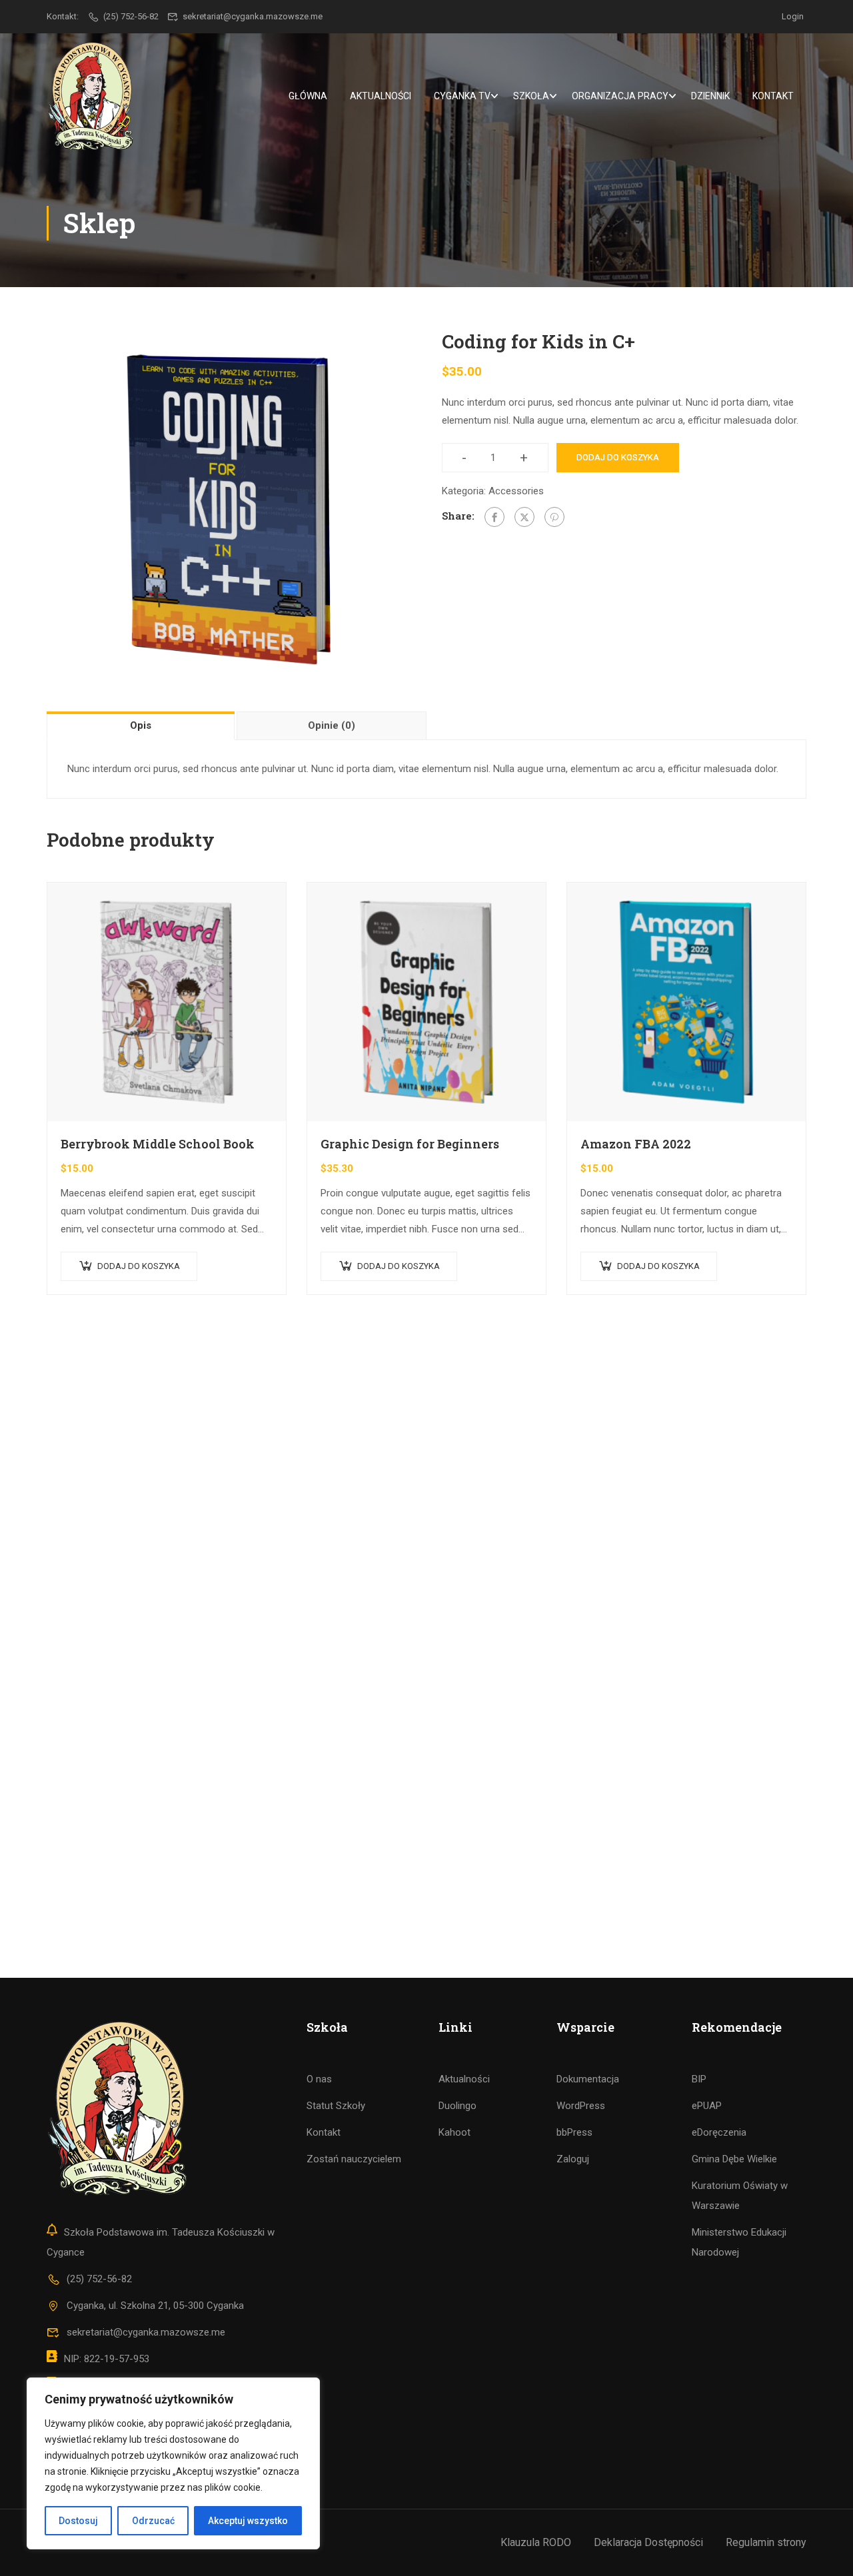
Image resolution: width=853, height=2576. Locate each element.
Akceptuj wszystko (248, 2521)
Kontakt (773, 96)
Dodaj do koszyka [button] (139, 1266)
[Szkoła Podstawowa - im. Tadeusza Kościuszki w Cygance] (90, 96)
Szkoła (531, 96)
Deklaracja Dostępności (648, 2542)
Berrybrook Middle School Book (158, 1144)
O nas (319, 2079)
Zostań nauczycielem (354, 2159)
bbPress (574, 2132)
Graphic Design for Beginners (410, 1144)
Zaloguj (573, 2159)
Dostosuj (78, 2521)
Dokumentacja (588, 2079)
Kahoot (454, 2132)
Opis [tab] (141, 725)
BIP (699, 2079)
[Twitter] (524, 517)
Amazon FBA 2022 (636, 1144)
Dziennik (710, 96)
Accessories (516, 491)
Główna (308, 96)
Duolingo (457, 2106)
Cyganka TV (462, 96)
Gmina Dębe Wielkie (734, 2159)
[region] (173, 2463)
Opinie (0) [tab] (332, 725)
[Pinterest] (554, 517)
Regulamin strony (766, 2542)
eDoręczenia (719, 2132)
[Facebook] (494, 517)
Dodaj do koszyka (618, 457)
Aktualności (381, 96)
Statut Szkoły (336, 2106)
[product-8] (229, 509)
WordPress (581, 2106)
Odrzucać (153, 2521)
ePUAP (707, 2106)
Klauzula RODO (536, 2542)
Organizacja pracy (620, 96)
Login (793, 16)
